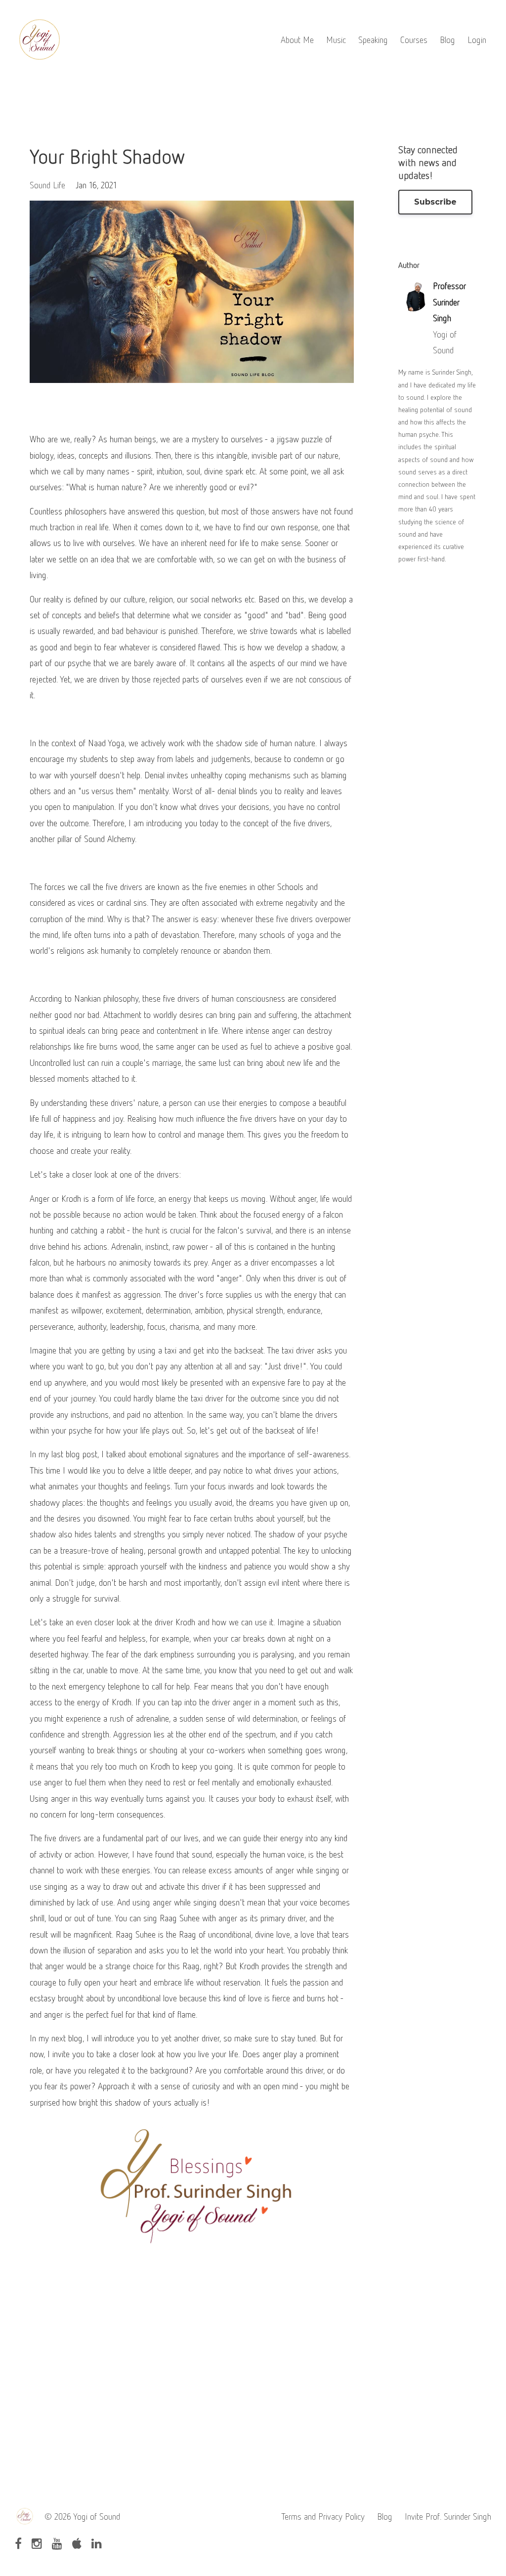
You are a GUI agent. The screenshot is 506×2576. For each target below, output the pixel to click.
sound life (47, 185)
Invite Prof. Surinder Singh (448, 2516)
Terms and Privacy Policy (323, 2516)
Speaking (373, 40)
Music (336, 40)
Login (477, 40)
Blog (447, 40)
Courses (414, 40)
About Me (297, 40)
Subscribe (435, 202)
